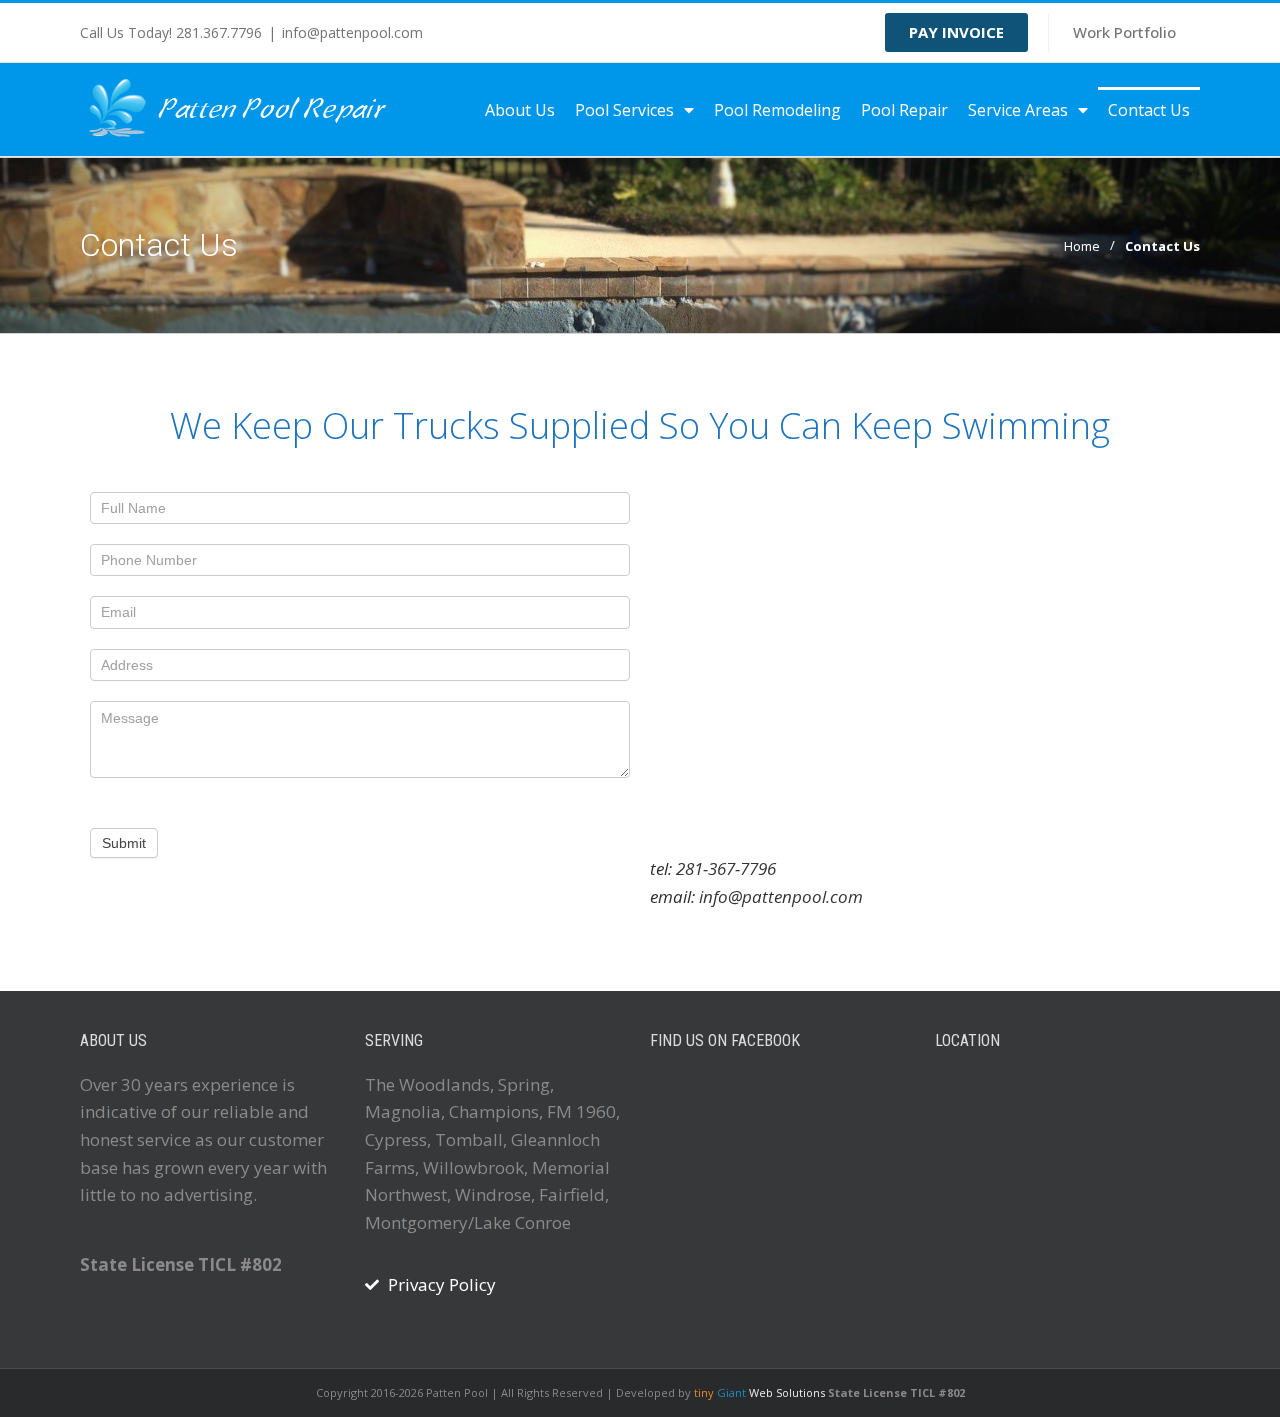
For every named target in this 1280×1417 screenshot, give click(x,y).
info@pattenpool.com (352, 32)
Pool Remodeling (777, 110)
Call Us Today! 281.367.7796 (171, 32)
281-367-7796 (726, 868)
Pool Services (624, 110)
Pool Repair (904, 110)
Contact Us (1149, 110)
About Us (520, 110)
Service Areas (1018, 110)
